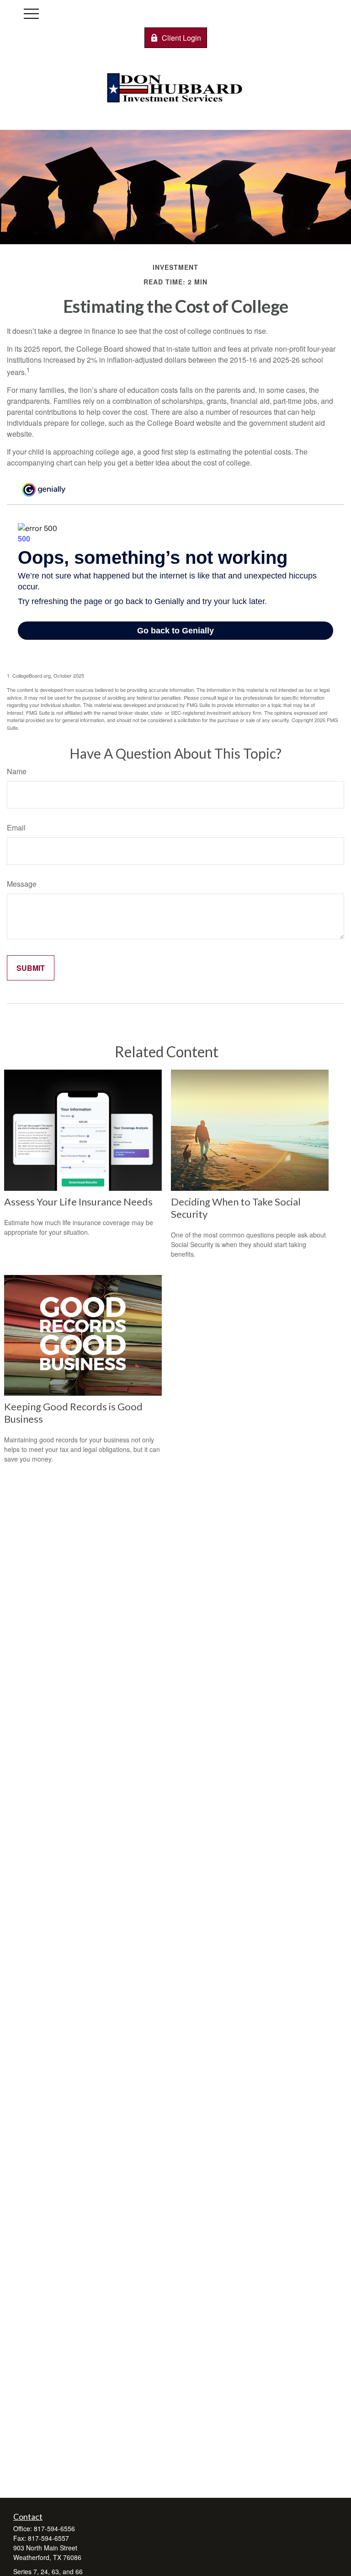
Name (17, 771)
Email (16, 827)
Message (22, 884)
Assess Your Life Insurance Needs (78, 1202)
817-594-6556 (54, 2528)
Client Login (181, 38)
